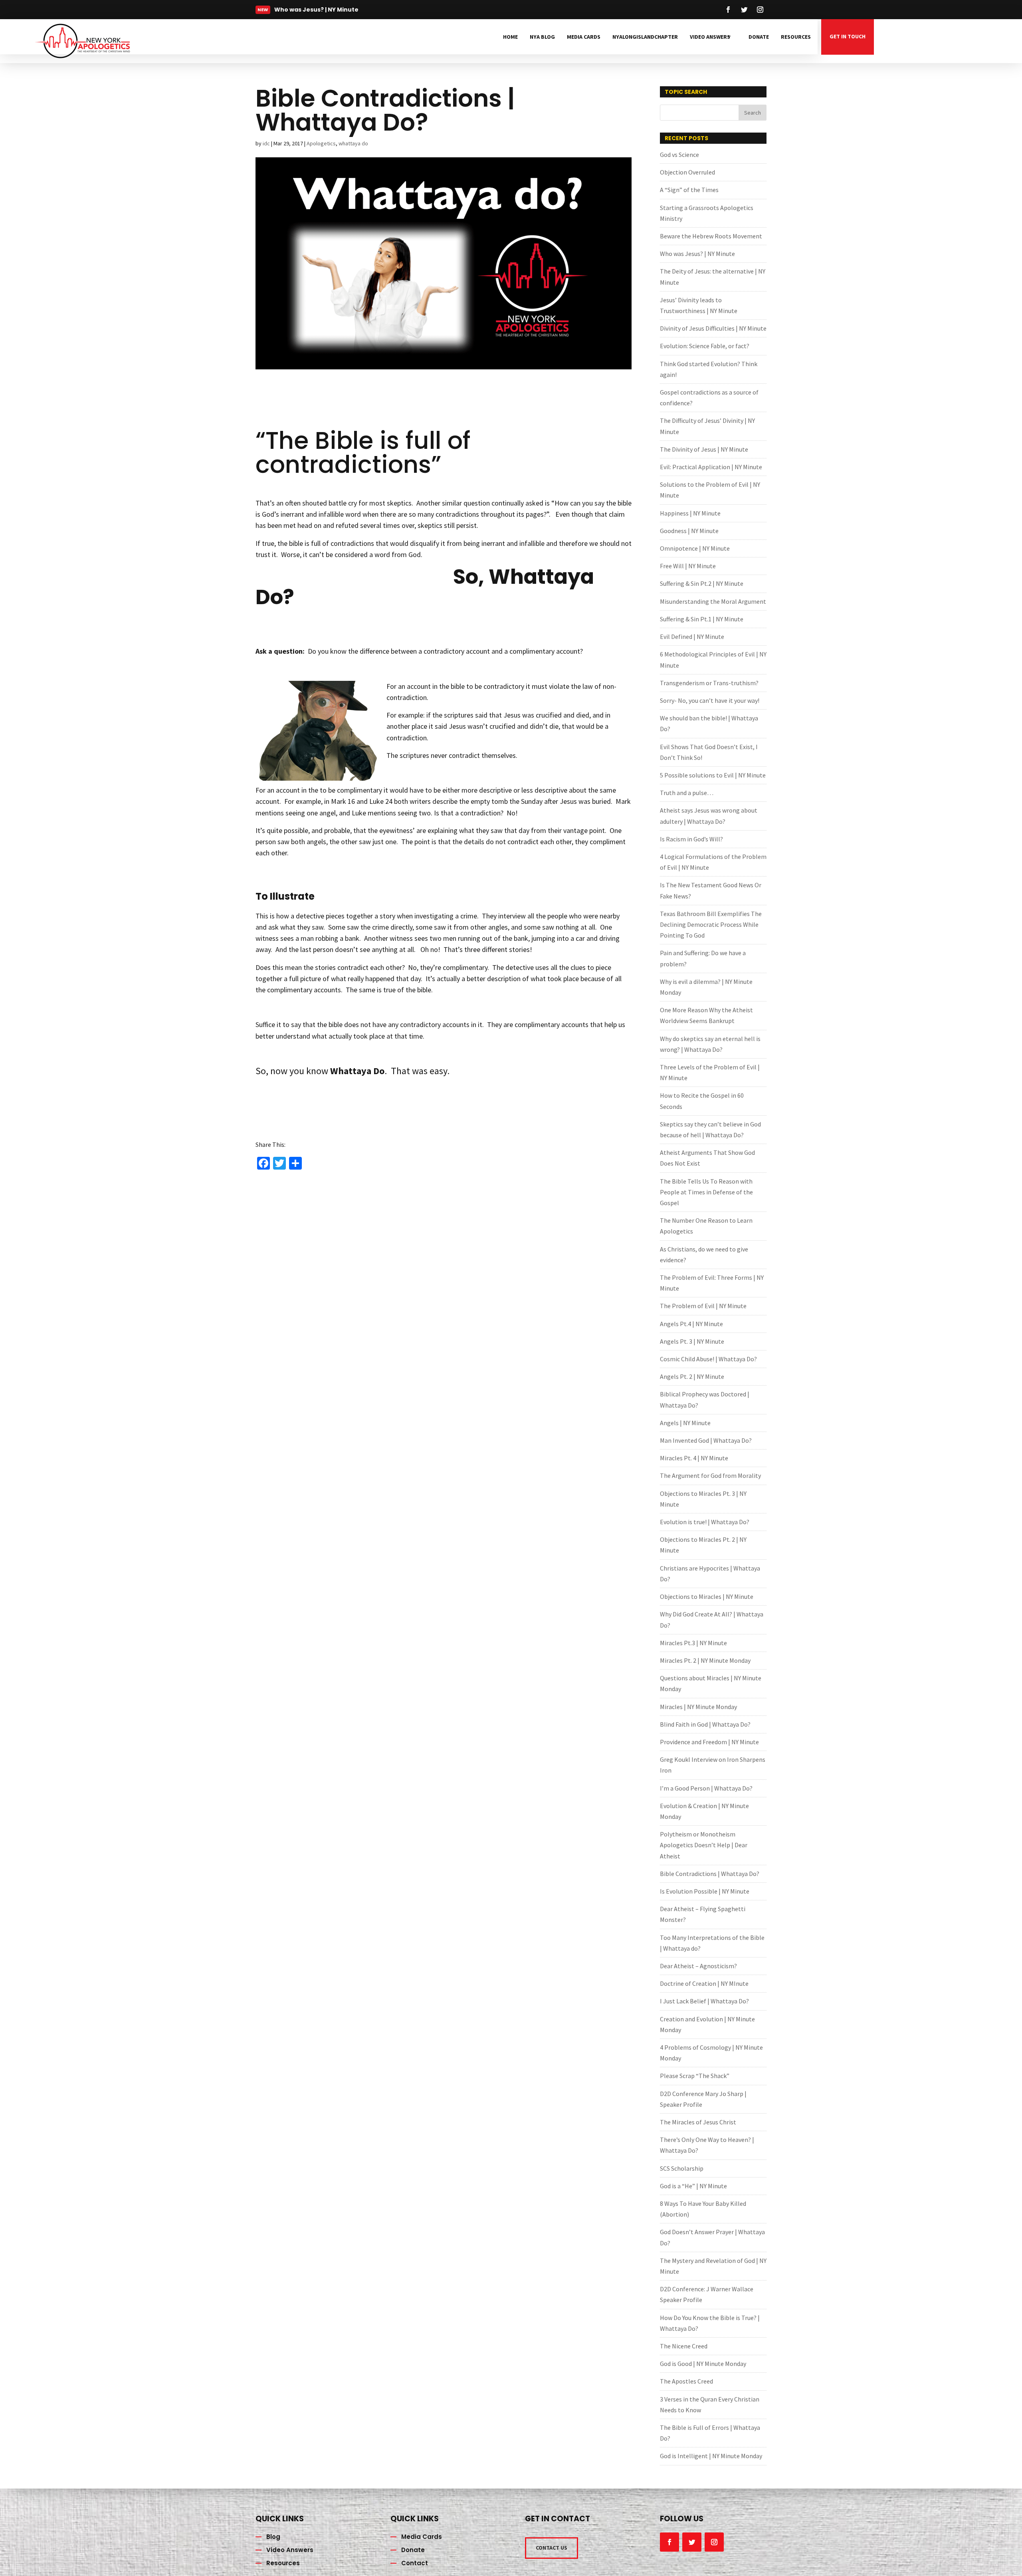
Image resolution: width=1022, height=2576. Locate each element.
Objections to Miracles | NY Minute (707, 1596)
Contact (415, 2563)
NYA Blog (542, 37)
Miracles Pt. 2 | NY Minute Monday (705, 1660)
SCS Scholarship (682, 2168)
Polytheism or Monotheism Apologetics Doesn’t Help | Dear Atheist (704, 1845)
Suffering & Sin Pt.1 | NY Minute (702, 619)
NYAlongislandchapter (645, 37)
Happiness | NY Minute (690, 513)
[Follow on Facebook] (728, 10)
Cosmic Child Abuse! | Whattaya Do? (708, 1359)
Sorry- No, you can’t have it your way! (710, 700)
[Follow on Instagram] (760, 10)
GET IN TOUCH (848, 36)
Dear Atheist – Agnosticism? (698, 1966)
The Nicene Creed (684, 2346)
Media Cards (584, 37)
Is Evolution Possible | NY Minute (705, 1891)
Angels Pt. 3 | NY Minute (692, 1341)
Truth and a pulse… (687, 793)
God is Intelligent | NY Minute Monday (711, 2456)
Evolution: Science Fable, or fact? (705, 346)
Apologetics (321, 143)
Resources (796, 37)
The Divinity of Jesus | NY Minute (704, 449)
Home (510, 37)
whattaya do (353, 143)
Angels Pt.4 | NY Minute (691, 1324)
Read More (300, 12)
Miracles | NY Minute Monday (698, 1707)
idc (266, 143)
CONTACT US (552, 2548)
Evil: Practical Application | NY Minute (711, 467)
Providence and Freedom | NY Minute (709, 1742)
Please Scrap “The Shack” (695, 2076)
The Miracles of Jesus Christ (698, 2122)
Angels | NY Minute (685, 1423)
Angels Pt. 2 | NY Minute (692, 1376)
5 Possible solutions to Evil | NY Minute (713, 775)
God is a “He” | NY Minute (693, 2186)
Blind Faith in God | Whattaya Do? (705, 1724)
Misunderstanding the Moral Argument (713, 601)
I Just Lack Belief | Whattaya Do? (704, 2001)
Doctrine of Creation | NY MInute (704, 1983)
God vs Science (679, 155)
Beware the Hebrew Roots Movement (711, 236)
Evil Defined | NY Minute (692, 637)
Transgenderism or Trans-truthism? (709, 683)
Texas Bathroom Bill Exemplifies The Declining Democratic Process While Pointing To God (711, 924)
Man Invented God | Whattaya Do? (706, 1440)
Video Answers (710, 37)
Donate (759, 37)
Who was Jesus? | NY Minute (697, 254)
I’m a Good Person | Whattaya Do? (706, 1788)
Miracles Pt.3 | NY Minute (693, 1643)
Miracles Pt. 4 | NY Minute (694, 1458)
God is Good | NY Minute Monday (703, 2364)
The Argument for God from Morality (710, 1475)
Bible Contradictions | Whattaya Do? (710, 1874)
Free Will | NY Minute (688, 566)
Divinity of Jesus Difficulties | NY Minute (713, 328)
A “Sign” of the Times (689, 190)
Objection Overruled (687, 172)
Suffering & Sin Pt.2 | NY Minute (702, 583)
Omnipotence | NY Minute (695, 548)
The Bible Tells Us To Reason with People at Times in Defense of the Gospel (706, 1192)
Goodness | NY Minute (689, 531)
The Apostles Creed (686, 2381)
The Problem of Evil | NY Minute (703, 1306)
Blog (273, 2537)
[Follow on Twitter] (744, 10)
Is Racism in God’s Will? (691, 839)
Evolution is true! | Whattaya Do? (705, 1522)
